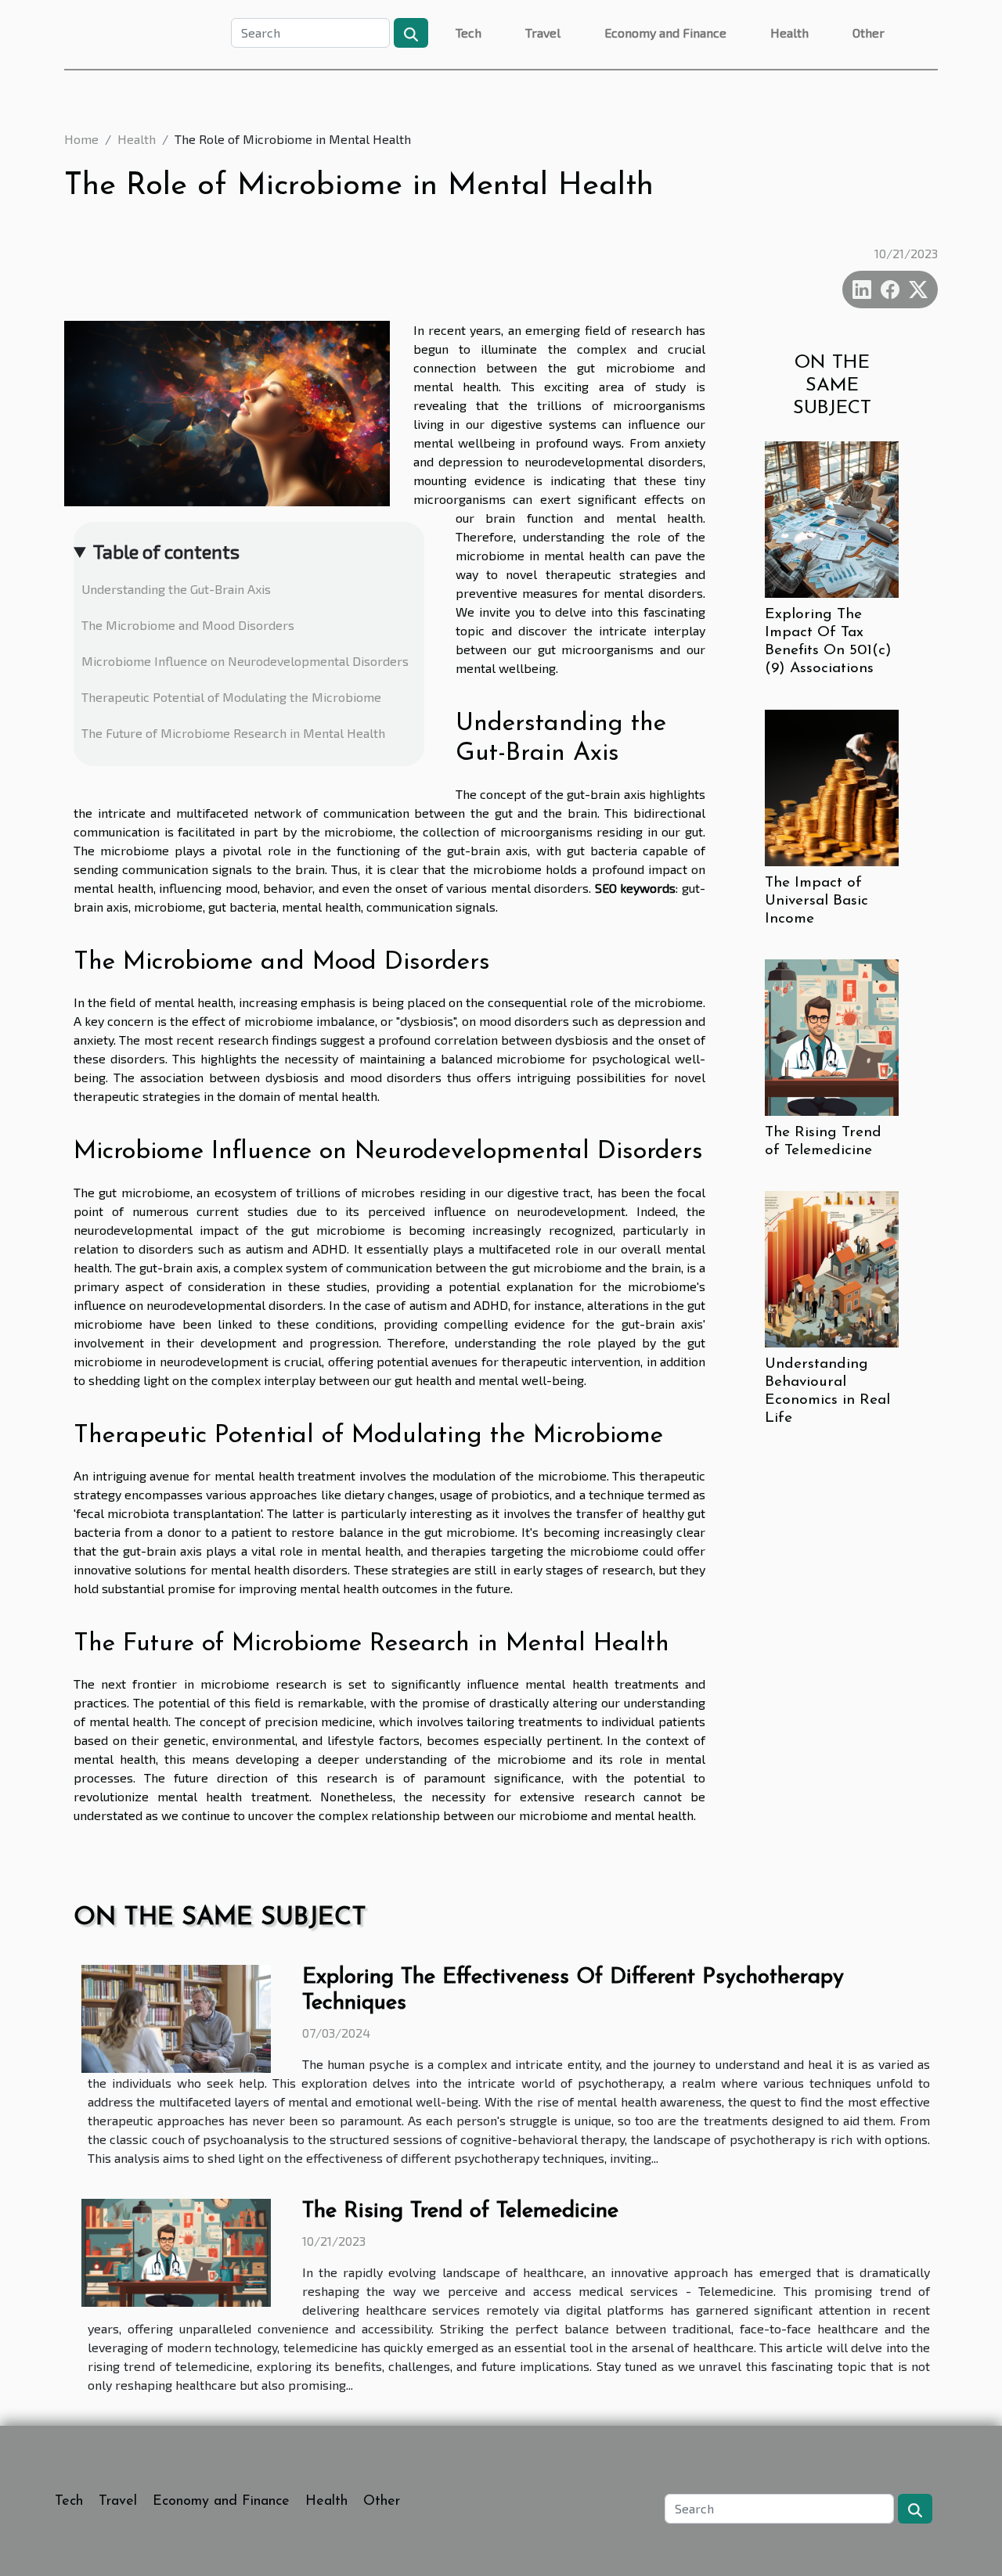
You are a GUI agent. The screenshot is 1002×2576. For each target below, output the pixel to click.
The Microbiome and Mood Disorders (188, 625)
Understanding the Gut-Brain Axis (176, 589)
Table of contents (166, 551)
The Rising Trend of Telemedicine (460, 2211)
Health (789, 32)
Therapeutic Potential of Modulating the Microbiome (231, 697)
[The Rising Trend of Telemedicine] (832, 1036)
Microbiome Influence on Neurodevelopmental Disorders (245, 661)
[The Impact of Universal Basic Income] (832, 785)
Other (869, 32)
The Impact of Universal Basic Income (816, 901)
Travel (543, 32)
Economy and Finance (665, 32)
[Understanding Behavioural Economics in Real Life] (832, 1267)
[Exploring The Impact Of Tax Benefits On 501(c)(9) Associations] (832, 518)
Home (81, 139)
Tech (469, 32)
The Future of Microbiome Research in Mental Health (233, 733)
